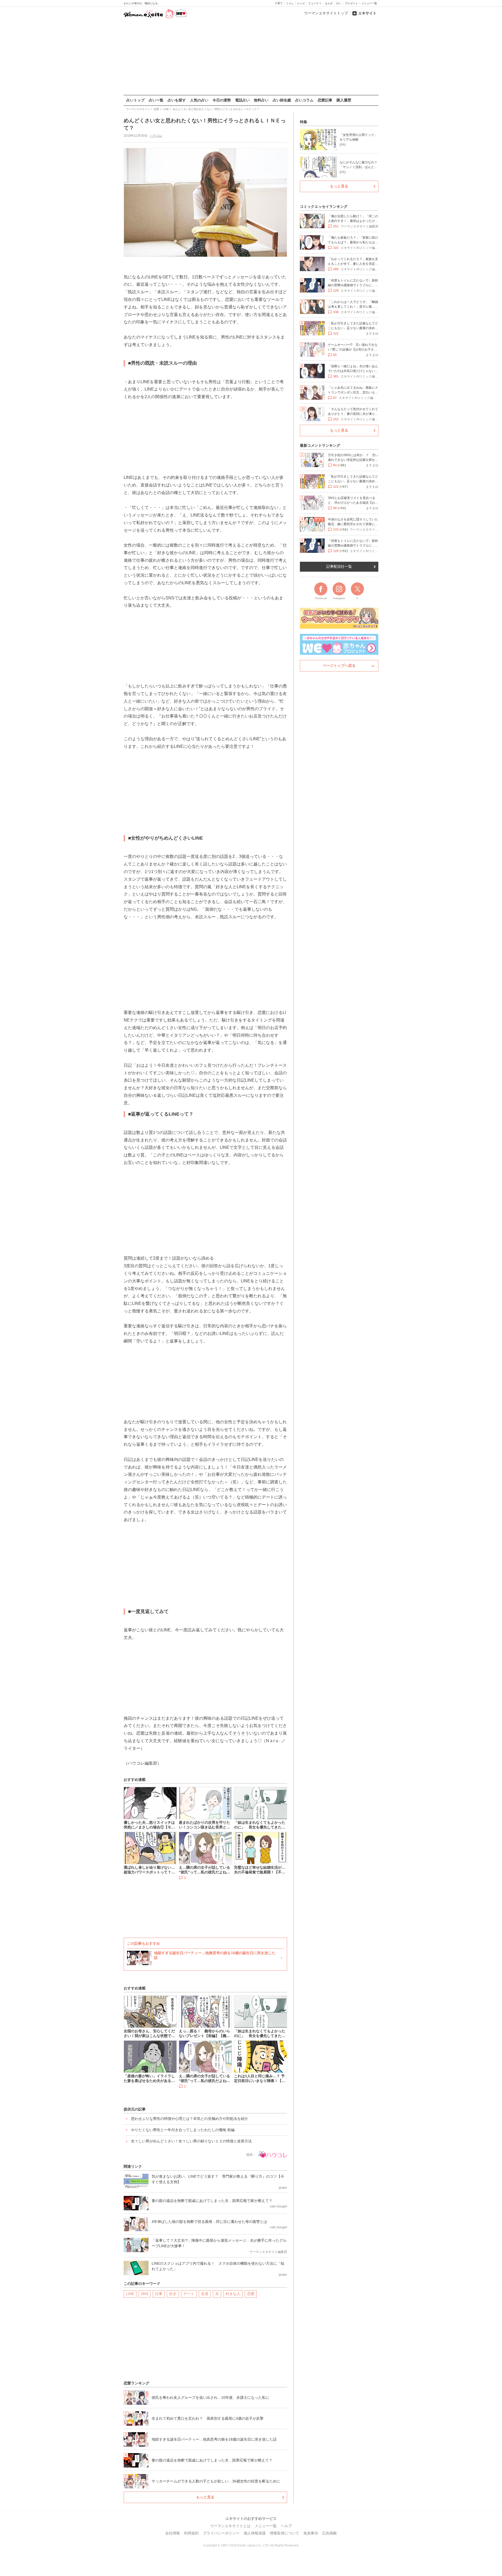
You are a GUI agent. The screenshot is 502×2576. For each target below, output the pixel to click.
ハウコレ (156, 136)
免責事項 (311, 2533)
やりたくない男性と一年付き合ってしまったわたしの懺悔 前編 (183, 2130)
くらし (290, 3)
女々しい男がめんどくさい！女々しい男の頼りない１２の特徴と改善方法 (191, 2141)
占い (339, 3)
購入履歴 (344, 100)
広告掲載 (329, 2533)
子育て (279, 3)
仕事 (159, 2294)
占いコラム (304, 100)
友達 (205, 2294)
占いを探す (177, 100)
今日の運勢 (222, 100)
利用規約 (191, 2533)
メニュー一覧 (369, 3)
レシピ (301, 3)
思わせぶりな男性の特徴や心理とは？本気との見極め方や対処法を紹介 (190, 2119)
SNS (145, 2294)
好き (173, 2294)
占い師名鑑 (282, 100)
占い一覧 (156, 100)
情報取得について (284, 2533)
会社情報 (173, 2533)
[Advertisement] (251, 57)
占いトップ (135, 100)
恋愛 (251, 2294)
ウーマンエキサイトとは (230, 2526)
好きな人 (233, 2294)
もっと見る (205, 2497)
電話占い (242, 100)
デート (189, 2294)
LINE (130, 2294)
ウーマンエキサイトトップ (326, 13)
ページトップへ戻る (339, 665)
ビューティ (315, 3)
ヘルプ (286, 2526)
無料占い (261, 100)
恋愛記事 (325, 100)
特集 (304, 122)
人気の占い (199, 100)
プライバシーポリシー (221, 2533)
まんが (329, 3)
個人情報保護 (255, 2533)
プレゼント (351, 3)
